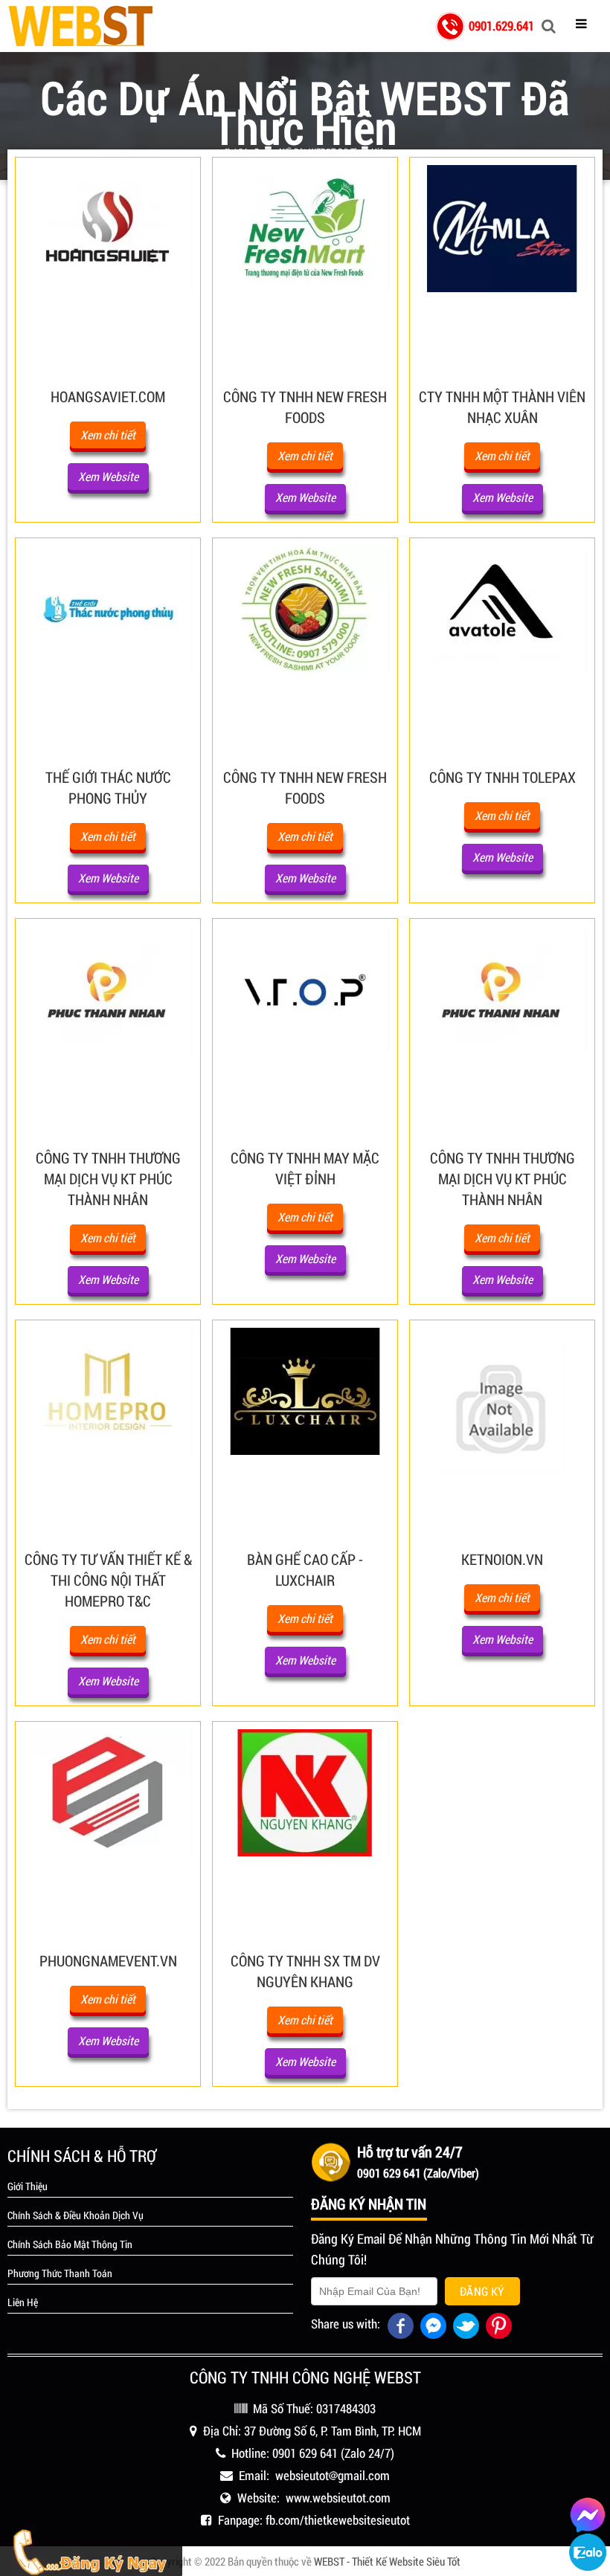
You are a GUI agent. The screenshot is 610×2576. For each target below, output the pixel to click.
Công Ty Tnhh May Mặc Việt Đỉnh (305, 1168)
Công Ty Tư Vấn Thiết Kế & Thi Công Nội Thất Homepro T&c (108, 1580)
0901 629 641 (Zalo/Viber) (418, 2173)
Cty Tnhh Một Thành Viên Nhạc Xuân (502, 407)
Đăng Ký (482, 2291)
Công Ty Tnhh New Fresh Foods (305, 407)
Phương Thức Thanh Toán (60, 2273)
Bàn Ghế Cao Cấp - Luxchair (305, 1569)
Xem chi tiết (108, 435)
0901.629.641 (501, 26)
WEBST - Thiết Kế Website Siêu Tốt (387, 2561)
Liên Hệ (23, 2302)
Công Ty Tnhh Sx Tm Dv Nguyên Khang (305, 1971)
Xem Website (108, 476)
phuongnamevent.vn (108, 1960)
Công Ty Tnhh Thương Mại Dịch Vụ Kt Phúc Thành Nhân (108, 1178)
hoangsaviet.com (108, 396)
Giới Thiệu (28, 2186)
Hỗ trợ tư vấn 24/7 (410, 2151)
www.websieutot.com (338, 2498)
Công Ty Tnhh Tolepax (503, 777)
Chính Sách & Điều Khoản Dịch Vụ (76, 2215)
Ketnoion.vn (502, 1559)
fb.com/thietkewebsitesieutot (338, 2520)
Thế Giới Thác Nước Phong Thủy (108, 787)
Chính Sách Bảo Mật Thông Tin (70, 2244)
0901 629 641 (305, 2453)
